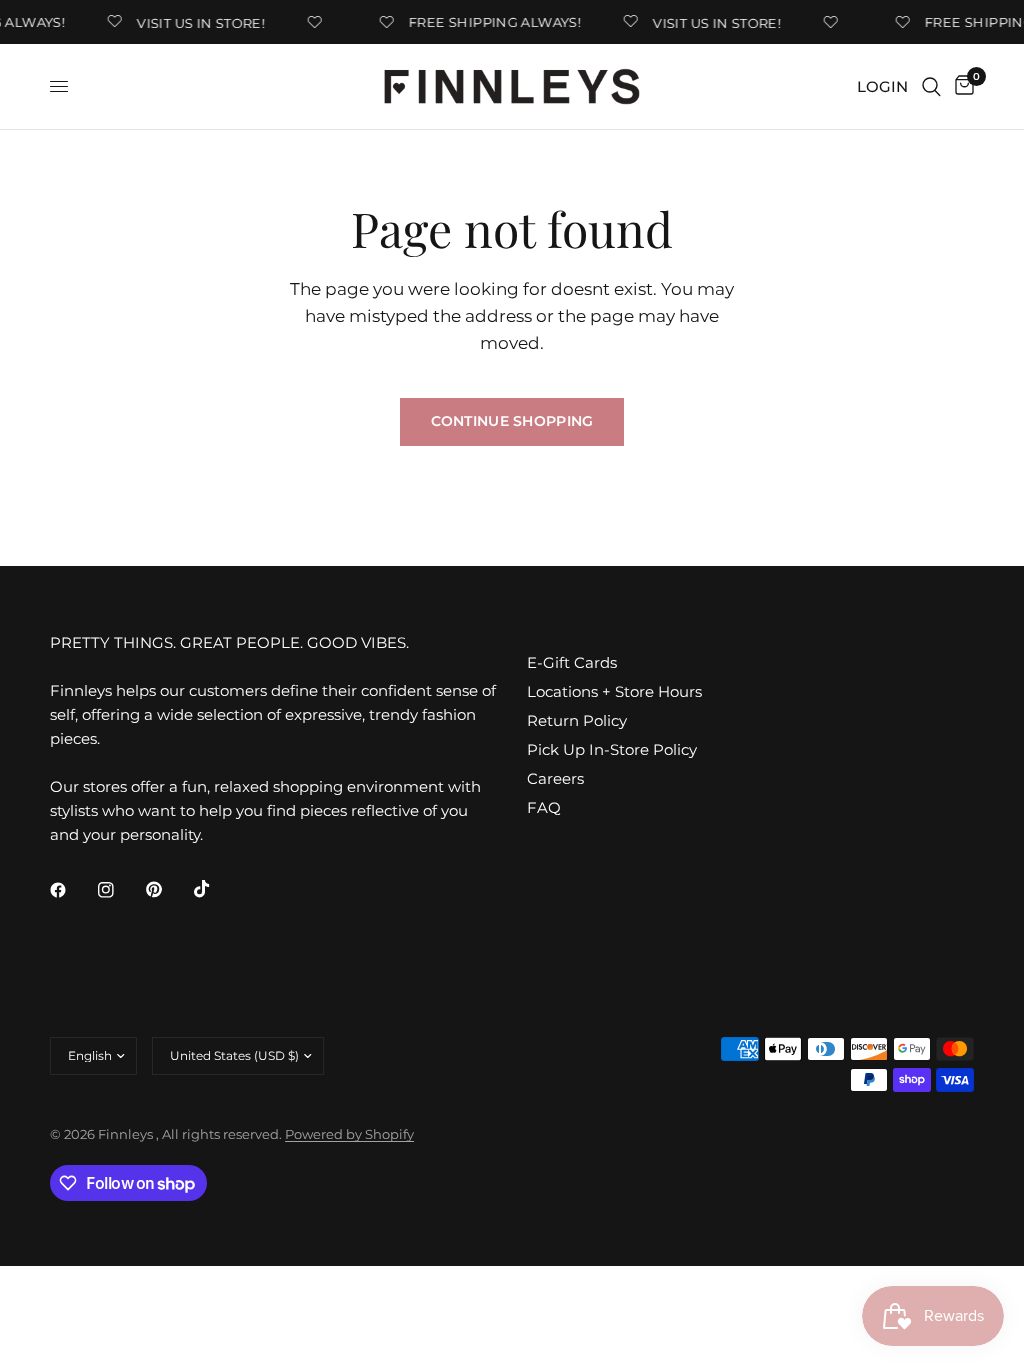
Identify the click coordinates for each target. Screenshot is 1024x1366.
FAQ (544, 807)
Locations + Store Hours (614, 691)
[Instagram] (120, 890)
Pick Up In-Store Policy (612, 749)
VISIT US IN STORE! (195, 22)
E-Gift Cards (572, 662)
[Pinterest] (168, 890)
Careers (555, 778)
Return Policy (577, 720)
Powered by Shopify (349, 1134)
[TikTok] (216, 889)
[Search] (931, 86)
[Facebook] (72, 890)
